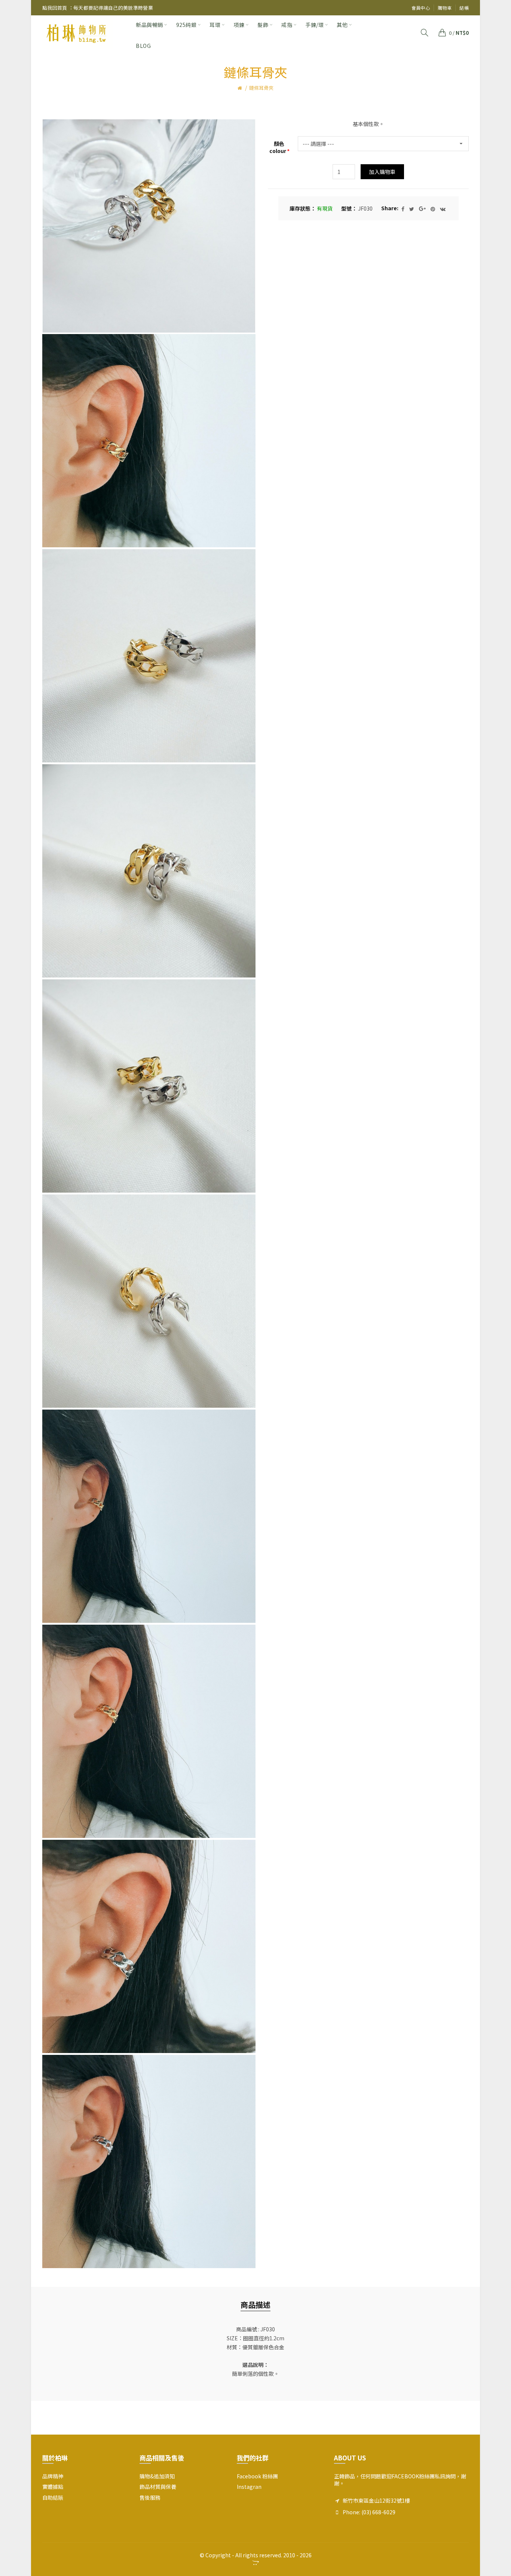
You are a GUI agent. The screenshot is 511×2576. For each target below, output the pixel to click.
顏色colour (278, 148)
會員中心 (421, 8)
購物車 (445, 8)
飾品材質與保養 (158, 2487)
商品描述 (255, 2305)
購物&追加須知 (157, 2476)
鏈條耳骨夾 (261, 88)
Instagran (249, 2487)
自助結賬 (53, 2497)
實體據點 (53, 2487)
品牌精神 (53, 2476)
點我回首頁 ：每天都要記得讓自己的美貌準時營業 (98, 8)
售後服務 (150, 2497)
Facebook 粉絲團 (257, 2476)
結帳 (464, 8)
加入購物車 (382, 172)
